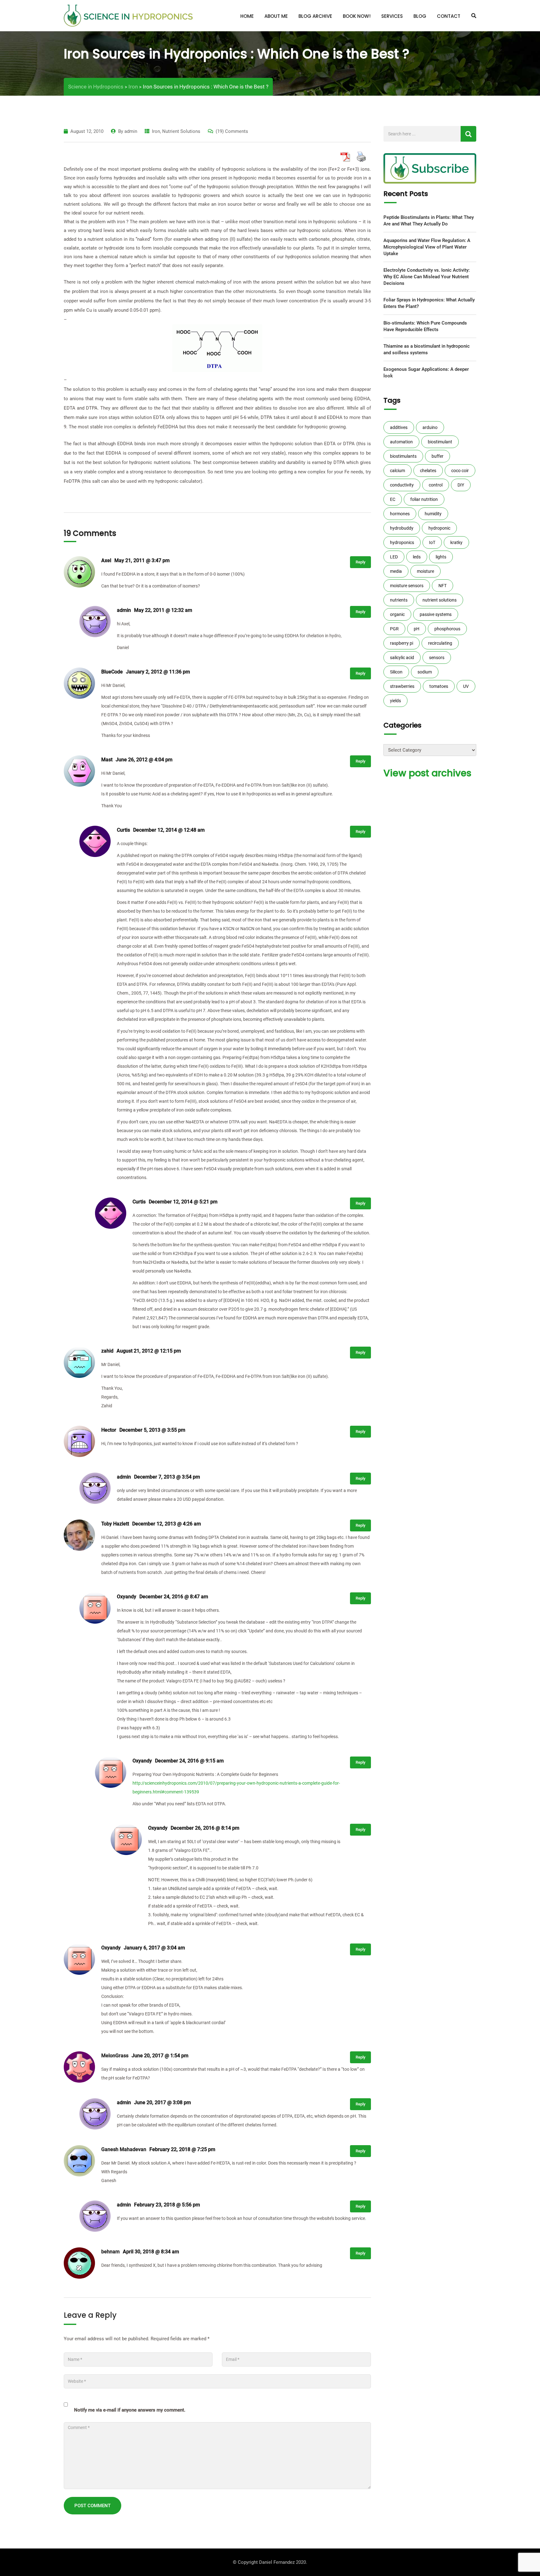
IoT (432, 542)
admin (131, 131)
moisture (425, 571)
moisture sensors (407, 586)
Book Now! (357, 16)
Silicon (396, 672)
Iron (156, 131)
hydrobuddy (402, 528)
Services (392, 16)
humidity (433, 514)
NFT (442, 586)
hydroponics (402, 542)
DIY (461, 485)
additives (399, 427)
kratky (456, 542)
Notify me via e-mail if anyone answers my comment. (130, 2410)
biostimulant (440, 442)
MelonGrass (115, 2056)
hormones (400, 514)
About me (276, 16)
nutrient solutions (440, 600)
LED (394, 557)
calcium (397, 471)
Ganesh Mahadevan (124, 2149)
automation (401, 442)
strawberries (402, 686)
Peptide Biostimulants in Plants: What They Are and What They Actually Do (429, 221)
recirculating (440, 643)
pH (417, 629)
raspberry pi (402, 643)
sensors (437, 658)
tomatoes (439, 686)
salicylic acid (402, 658)
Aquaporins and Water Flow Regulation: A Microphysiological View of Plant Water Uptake (427, 247)
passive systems (436, 614)
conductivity (402, 485)
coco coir (460, 471)
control (436, 485)
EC (393, 499)
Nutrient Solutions (181, 131)
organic (397, 614)
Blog (420, 16)
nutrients (399, 600)
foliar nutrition (424, 499)
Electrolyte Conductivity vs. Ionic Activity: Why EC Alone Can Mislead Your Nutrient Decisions (427, 277)
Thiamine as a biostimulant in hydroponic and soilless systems (427, 349)
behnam (110, 2252)
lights (441, 557)
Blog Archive (315, 16)
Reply (360, 562)
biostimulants (403, 456)
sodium (425, 672)
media (396, 571)
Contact (449, 16)
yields (395, 701)
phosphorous (447, 629)
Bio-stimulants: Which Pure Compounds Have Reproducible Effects (425, 326)
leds (417, 557)
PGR (394, 629)
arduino (430, 427)
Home (247, 16)
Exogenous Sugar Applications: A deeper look (426, 373)
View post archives (427, 773)
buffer (437, 456)
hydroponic (439, 528)
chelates (428, 471)
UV (466, 686)
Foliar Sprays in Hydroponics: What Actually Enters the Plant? (429, 303)
